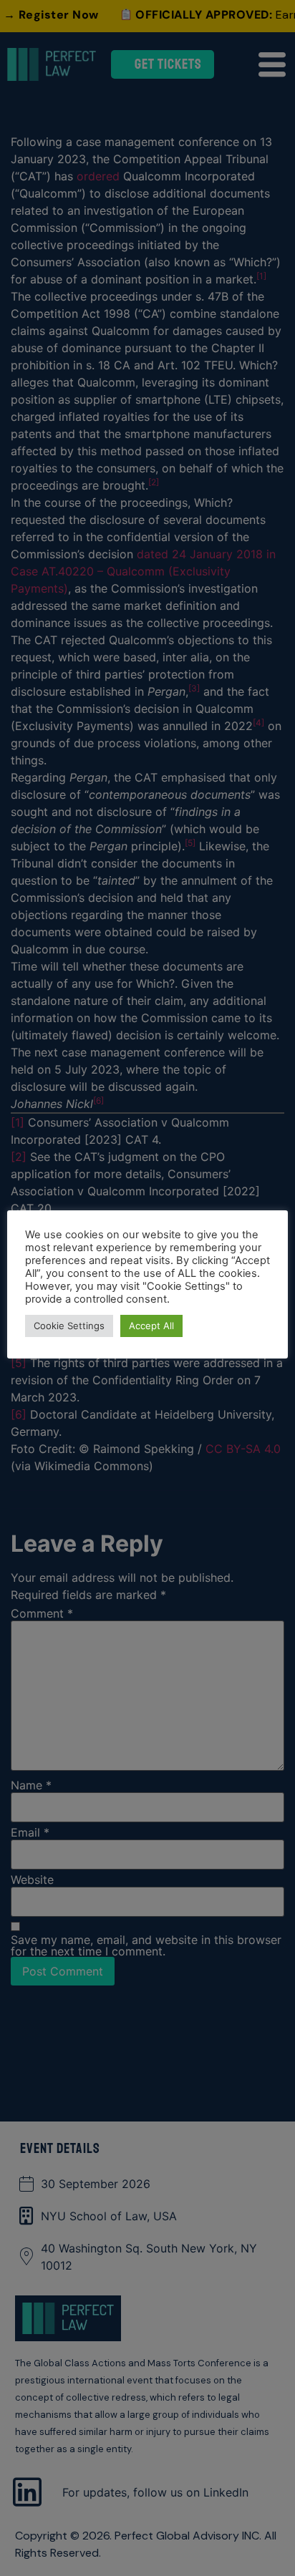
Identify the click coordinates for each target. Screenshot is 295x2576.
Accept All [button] (151, 1326)
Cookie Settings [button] (69, 1326)
